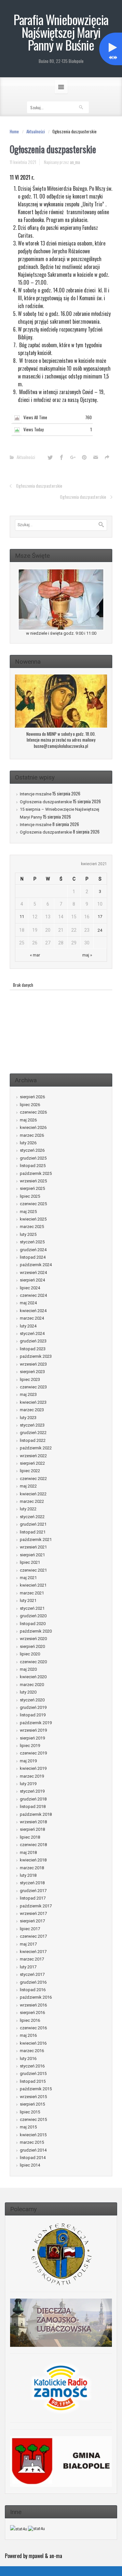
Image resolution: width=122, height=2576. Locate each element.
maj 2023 (28, 1394)
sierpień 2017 (32, 1921)
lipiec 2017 (30, 1929)
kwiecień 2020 (33, 1677)
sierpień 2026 (32, 1097)
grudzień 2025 (33, 1158)
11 (22, 917)
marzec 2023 (32, 1410)
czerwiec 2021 (33, 1570)
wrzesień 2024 (33, 1273)
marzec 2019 (32, 1776)
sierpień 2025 (32, 1188)
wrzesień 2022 (33, 1456)
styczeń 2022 (32, 1517)
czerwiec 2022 (33, 1479)
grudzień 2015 (33, 2073)
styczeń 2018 (32, 1883)
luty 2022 (28, 1509)
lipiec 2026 (30, 1105)
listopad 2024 (33, 1257)
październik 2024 (36, 1265)
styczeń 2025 (32, 1242)
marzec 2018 (32, 1868)
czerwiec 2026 (33, 1112)
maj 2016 (28, 2035)
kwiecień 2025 (33, 1219)
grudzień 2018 (33, 1799)
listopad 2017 (33, 1898)
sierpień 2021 (32, 1555)
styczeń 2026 (32, 1150)
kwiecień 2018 (33, 1860)
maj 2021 (28, 1578)
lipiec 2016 (30, 2020)
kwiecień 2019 (33, 1768)
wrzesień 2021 (33, 1547)
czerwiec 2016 (33, 2028)
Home (14, 131)
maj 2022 (28, 1486)
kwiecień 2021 (33, 1585)
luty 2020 (28, 1692)
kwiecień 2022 (33, 1494)
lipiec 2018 (30, 1837)
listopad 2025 (33, 1166)
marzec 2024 (32, 1318)
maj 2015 (28, 2127)
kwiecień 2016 (33, 2043)
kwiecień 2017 (33, 1952)
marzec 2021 (32, 1593)
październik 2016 (36, 1997)
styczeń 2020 (32, 1700)
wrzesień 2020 (33, 1639)
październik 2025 (36, 1173)
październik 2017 (36, 1906)
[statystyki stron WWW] (19, 2529)
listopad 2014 (33, 2158)
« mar (35, 955)
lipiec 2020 (30, 1654)
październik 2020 (36, 1631)
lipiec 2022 (30, 1471)
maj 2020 (28, 1669)
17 (100, 917)
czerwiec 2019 (33, 1753)
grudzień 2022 (33, 1433)
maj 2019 (28, 1761)
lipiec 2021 (30, 1562)
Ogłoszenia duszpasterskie (39, 486)
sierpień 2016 (32, 2013)
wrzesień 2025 (33, 1181)
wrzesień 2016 (33, 2005)
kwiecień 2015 (33, 2135)
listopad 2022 (33, 1440)
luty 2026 (28, 1143)
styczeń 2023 (32, 1425)
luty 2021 (28, 1600)
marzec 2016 (32, 2051)
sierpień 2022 (32, 1463)
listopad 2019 (33, 1715)
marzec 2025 (32, 1227)
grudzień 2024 (33, 1250)
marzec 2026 (32, 1135)
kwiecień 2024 (33, 1311)
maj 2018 (28, 1852)
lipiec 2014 (30, 2165)
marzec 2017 (32, 1959)
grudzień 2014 (33, 2150)
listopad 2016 (33, 1990)
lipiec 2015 (30, 2112)
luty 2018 (28, 1875)
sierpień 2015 (32, 2104)
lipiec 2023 (30, 1379)
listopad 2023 (33, 1349)
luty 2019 (28, 1784)
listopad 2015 (33, 2081)
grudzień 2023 (33, 1341)
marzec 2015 (32, 2142)
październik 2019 (36, 1723)
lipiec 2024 (30, 1288)
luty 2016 (28, 2058)
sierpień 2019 (32, 1738)
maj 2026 (28, 1120)
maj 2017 (28, 1944)
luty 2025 (28, 1234)
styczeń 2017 (32, 1974)
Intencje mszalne (36, 794)
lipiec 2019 (30, 1746)
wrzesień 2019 (33, 1730)
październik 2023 (36, 1356)
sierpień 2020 (32, 1646)
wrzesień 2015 (33, 2097)
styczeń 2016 (32, 2066)
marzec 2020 (32, 1685)
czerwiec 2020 (33, 1662)
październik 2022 (36, 1448)
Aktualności (36, 131)
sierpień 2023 (32, 1372)
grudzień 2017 (33, 1891)
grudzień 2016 (33, 1982)
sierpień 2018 (32, 1829)
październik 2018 (36, 1814)
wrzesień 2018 (33, 1822)
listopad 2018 (33, 1806)
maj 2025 (28, 1212)
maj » (87, 955)
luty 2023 (28, 1418)
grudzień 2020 (33, 1616)
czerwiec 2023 (33, 1387)
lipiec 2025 (30, 1196)
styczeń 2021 (32, 1608)
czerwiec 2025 (33, 1204)
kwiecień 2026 (33, 1127)
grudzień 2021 (33, 1524)
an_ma (75, 162)
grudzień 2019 (33, 1707)
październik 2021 (36, 1540)
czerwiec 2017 (33, 1936)
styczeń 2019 (32, 1791)
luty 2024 (28, 1326)
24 (100, 930)
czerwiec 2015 (33, 2119)
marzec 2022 (32, 1501)
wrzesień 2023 (33, 1364)
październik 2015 (36, 2089)
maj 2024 (28, 1303)
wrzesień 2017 (33, 1913)
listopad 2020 (33, 1624)
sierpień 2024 (32, 1280)
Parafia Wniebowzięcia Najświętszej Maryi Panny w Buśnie (61, 32)
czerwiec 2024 (33, 1295)
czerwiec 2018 (33, 1845)
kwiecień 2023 (33, 1402)
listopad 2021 (33, 1532)
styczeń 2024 (32, 1333)
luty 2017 (28, 1967)
